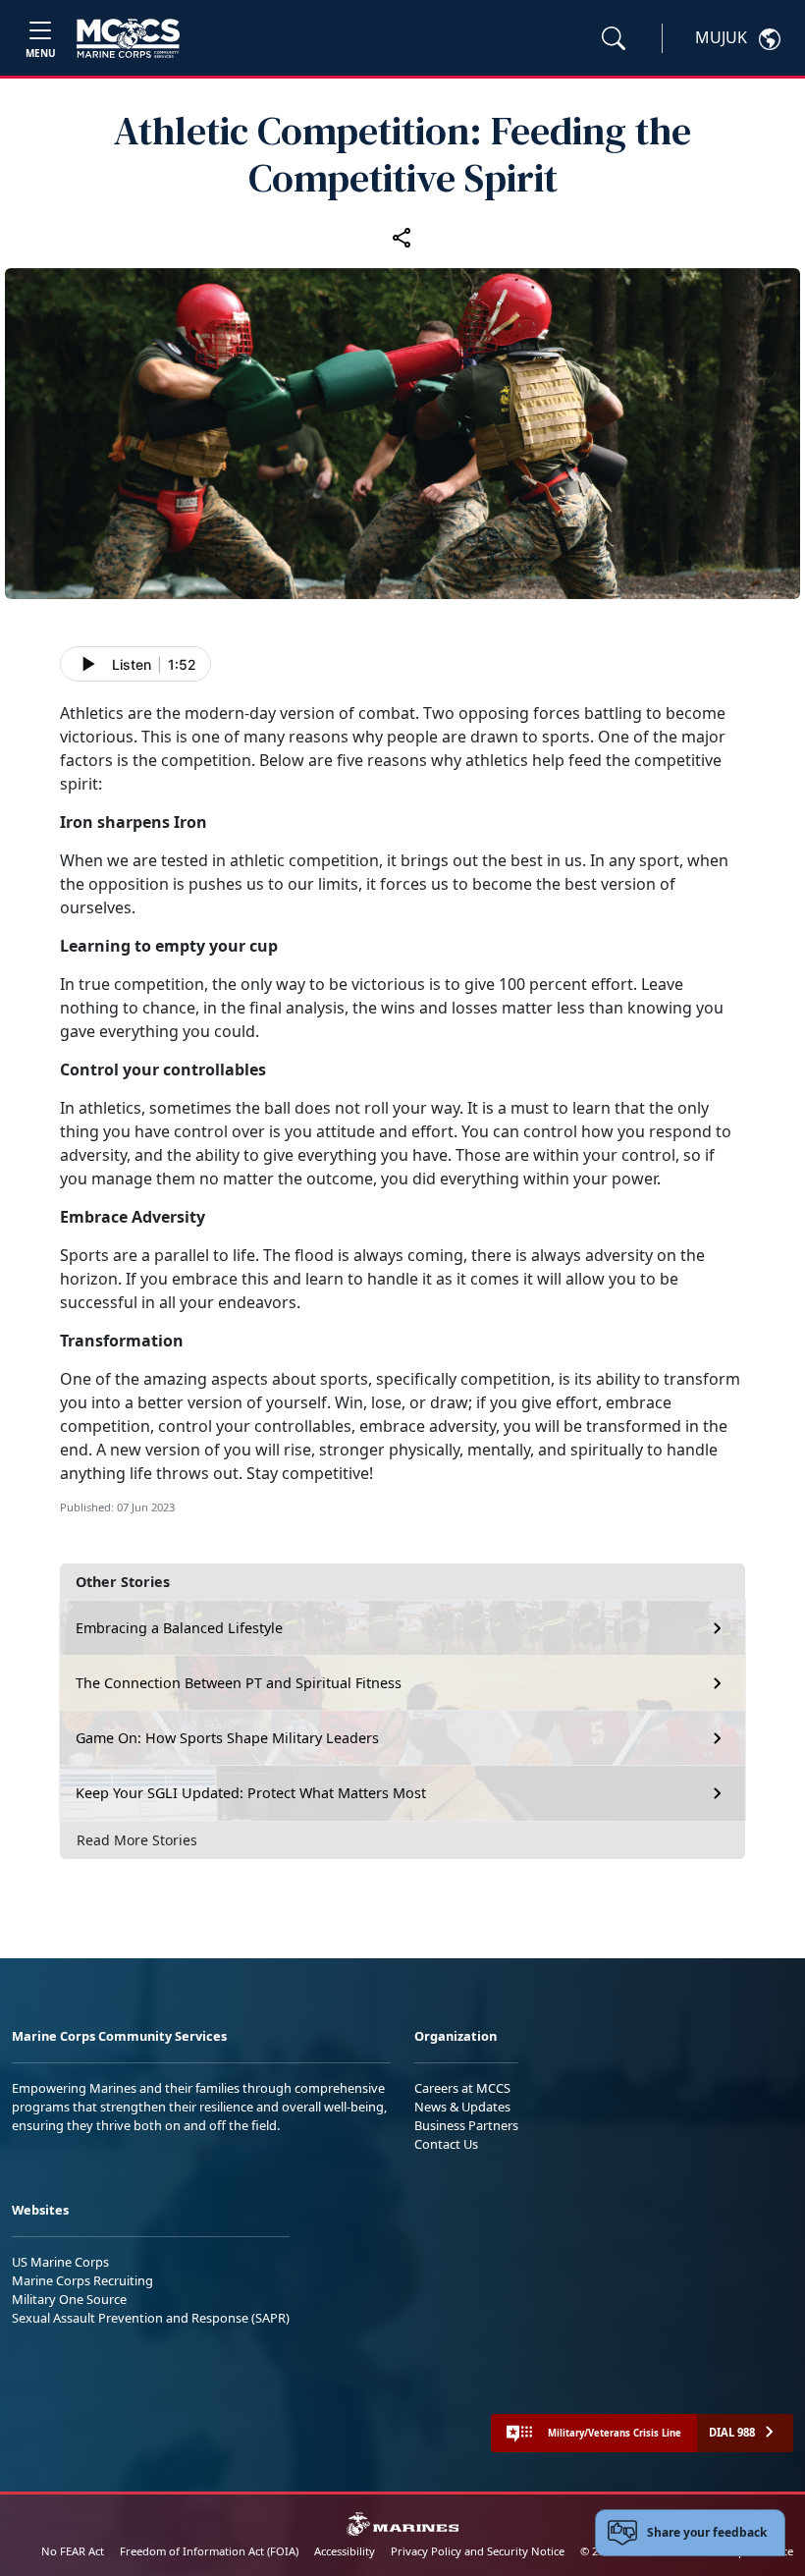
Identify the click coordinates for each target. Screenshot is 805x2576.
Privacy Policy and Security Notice (478, 2551)
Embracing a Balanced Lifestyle (179, 1628)
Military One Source (69, 2299)
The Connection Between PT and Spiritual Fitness (239, 1683)
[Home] (128, 38)
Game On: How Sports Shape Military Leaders (227, 1738)
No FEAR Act (73, 2551)
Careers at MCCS (462, 2088)
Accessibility (345, 2551)
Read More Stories (137, 1840)
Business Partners (466, 2125)
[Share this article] (402, 237)
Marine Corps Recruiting (82, 2280)
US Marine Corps (60, 2262)
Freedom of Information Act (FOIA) (209, 2551)
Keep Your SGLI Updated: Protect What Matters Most (251, 1793)
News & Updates (462, 2107)
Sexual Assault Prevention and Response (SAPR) (151, 2318)
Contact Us (446, 2144)
